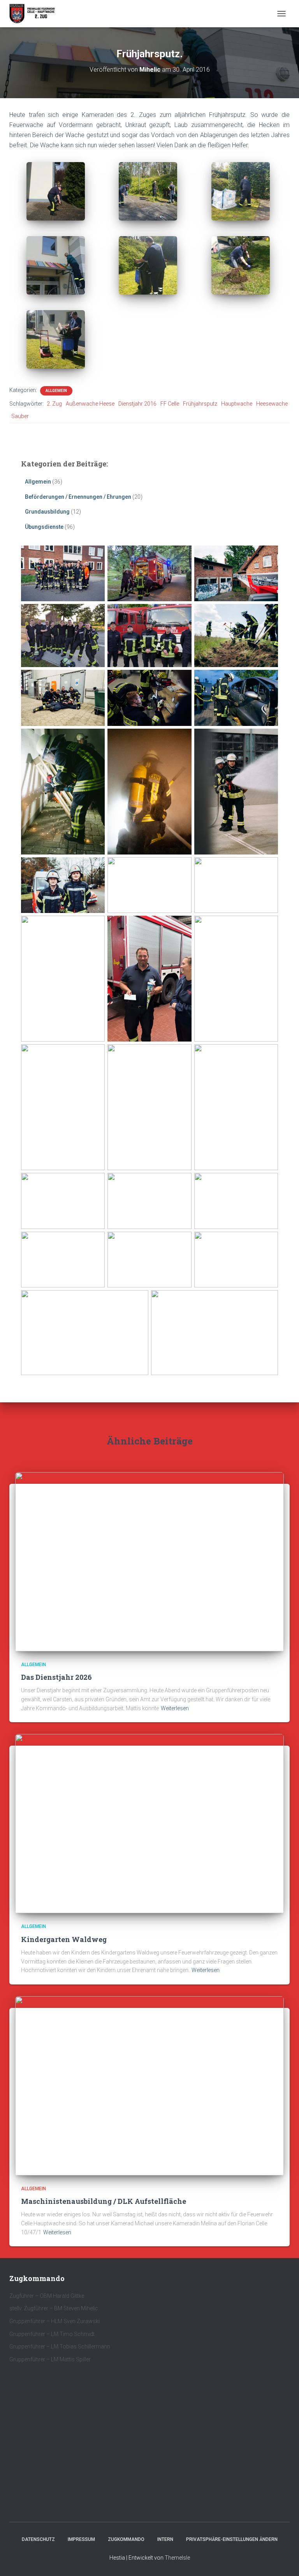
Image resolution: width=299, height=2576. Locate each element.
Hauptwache (237, 404)
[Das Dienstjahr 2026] (149, 1561)
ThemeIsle (177, 2558)
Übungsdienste (44, 527)
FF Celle (170, 404)
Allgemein (56, 391)
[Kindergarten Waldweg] (149, 1823)
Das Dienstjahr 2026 (56, 1677)
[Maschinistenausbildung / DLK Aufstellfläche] (149, 2085)
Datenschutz (38, 2539)
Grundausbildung (47, 512)
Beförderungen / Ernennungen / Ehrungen (78, 497)
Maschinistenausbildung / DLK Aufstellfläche (104, 2201)
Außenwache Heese (90, 404)
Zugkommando (126, 2539)
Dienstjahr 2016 (137, 404)
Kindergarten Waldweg (64, 1939)
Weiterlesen (175, 1708)
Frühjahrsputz (200, 404)
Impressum (81, 2539)
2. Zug (54, 404)
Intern (165, 2539)
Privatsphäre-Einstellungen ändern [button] (232, 2539)
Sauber (20, 416)
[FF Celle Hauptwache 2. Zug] (35, 14)
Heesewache (272, 404)
